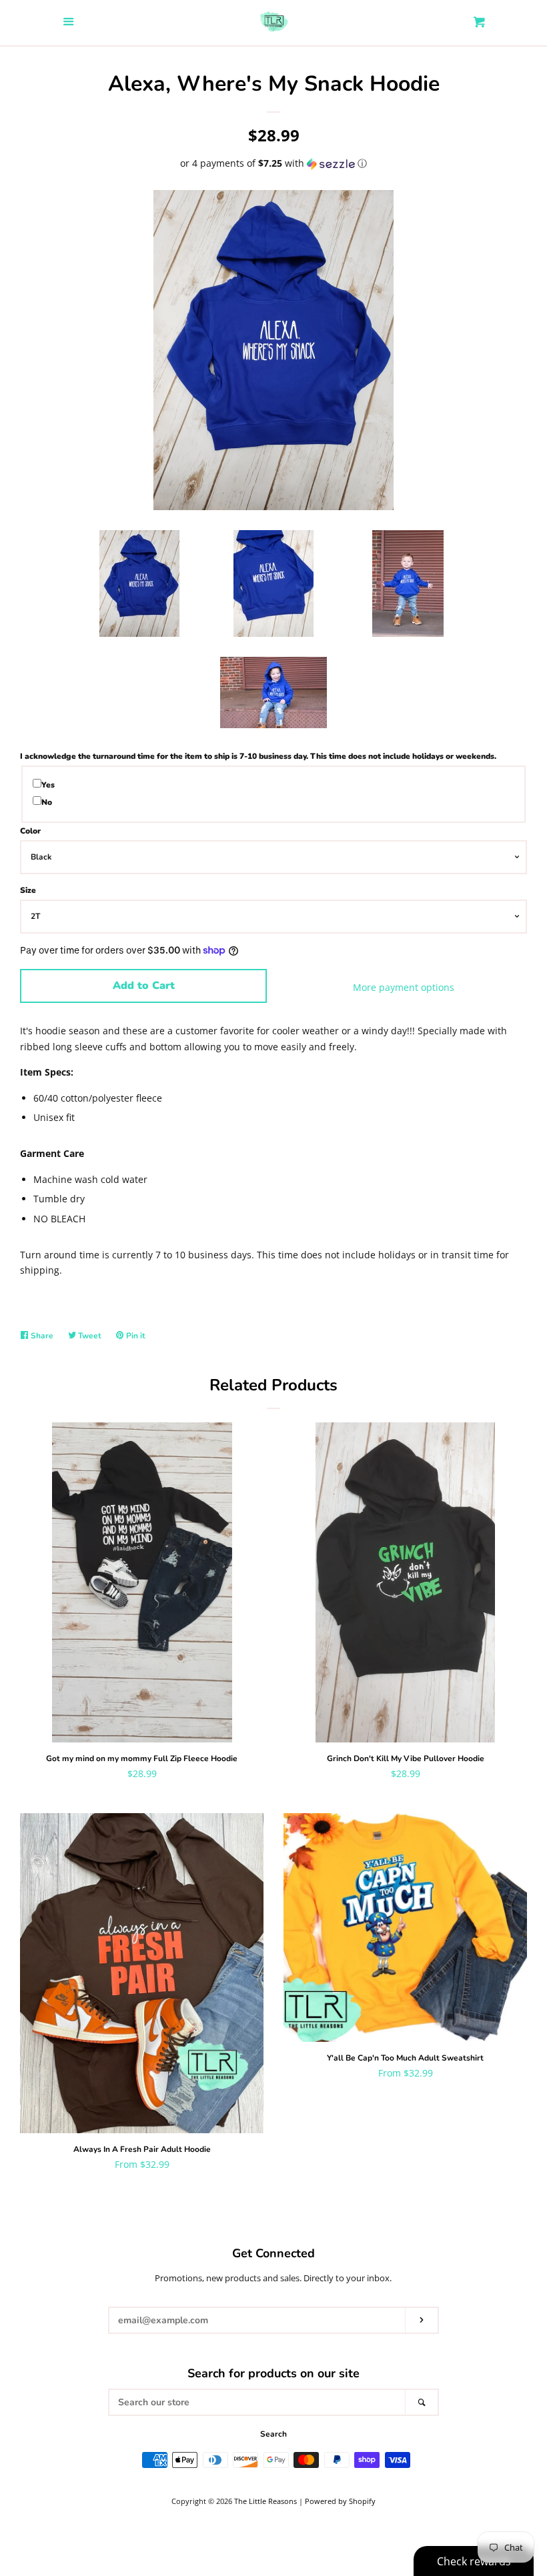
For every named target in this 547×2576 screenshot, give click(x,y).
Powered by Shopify (340, 2501)
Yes (48, 785)
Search (273, 2434)
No (47, 802)
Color (30, 831)
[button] (273, 163)
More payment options (404, 987)
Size (28, 890)
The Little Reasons (265, 2501)
